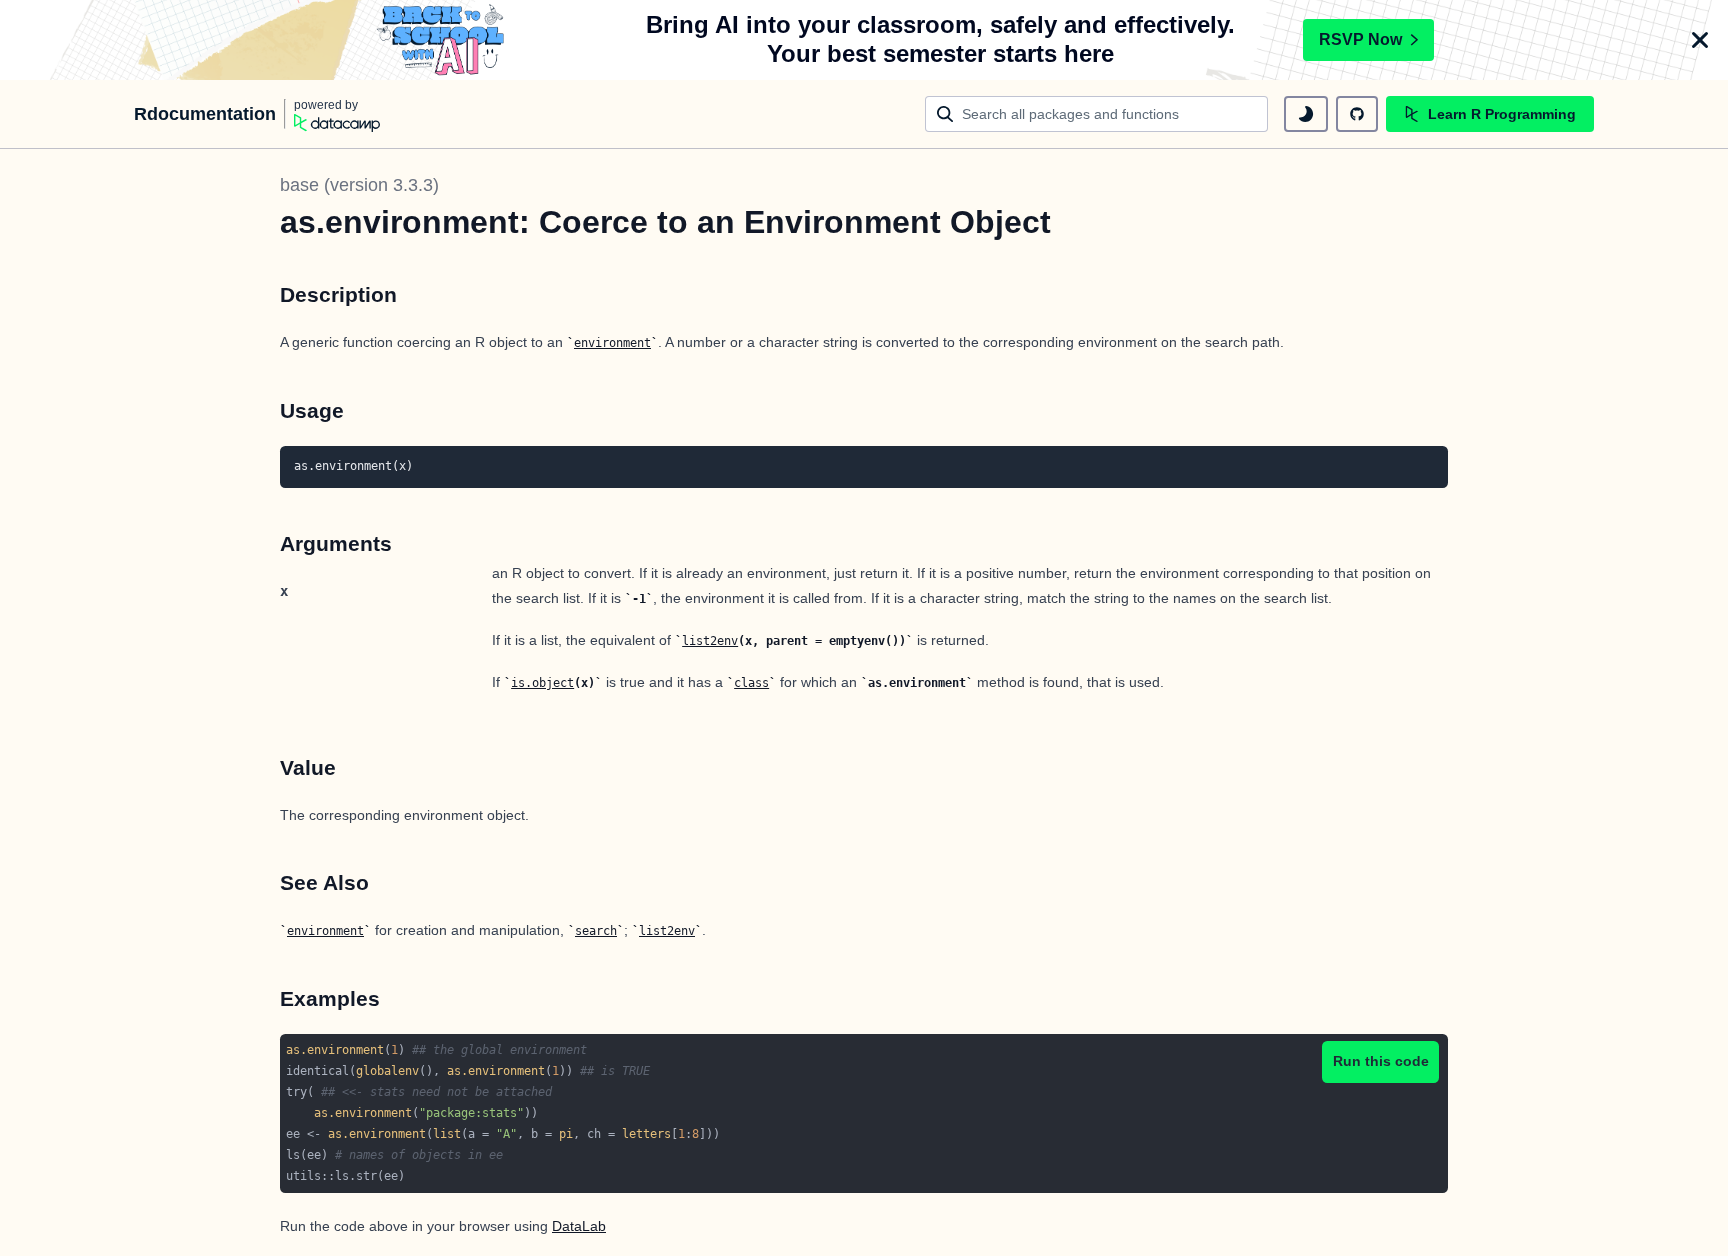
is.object (542, 683)
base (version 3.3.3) (359, 185)
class (751, 683)
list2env (710, 641)
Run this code (1381, 1061)
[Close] (1700, 40)
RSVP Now (1360, 39)
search (596, 931)
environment (612, 343)
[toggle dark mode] (1306, 114)
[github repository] (1357, 114)
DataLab (579, 1226)
